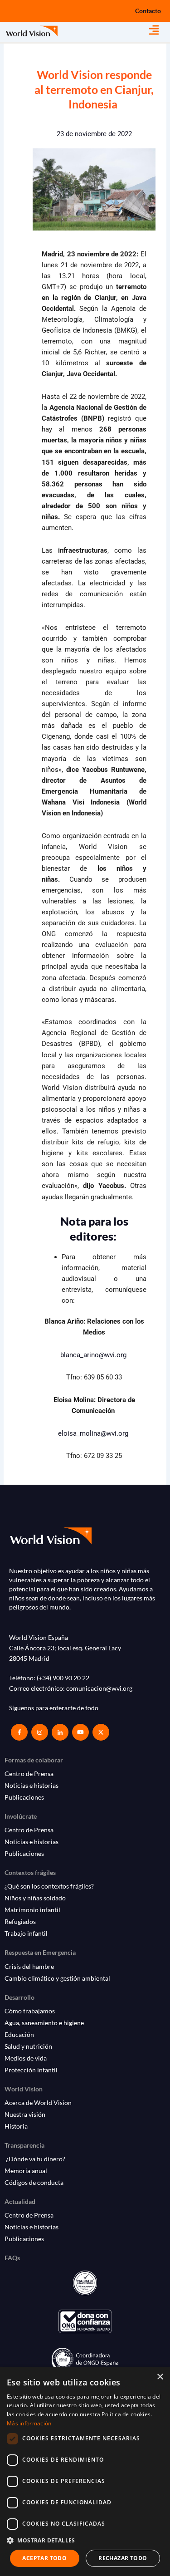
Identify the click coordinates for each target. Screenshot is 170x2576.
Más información (29, 2423)
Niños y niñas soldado (35, 1898)
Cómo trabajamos (30, 2011)
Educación (19, 2034)
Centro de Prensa (29, 1774)
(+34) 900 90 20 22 (63, 1678)
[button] (160, 30)
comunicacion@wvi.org (99, 1688)
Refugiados (20, 1921)
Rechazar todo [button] (123, 2558)
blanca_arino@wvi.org (93, 1355)
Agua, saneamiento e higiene (44, 2023)
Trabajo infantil (26, 1933)
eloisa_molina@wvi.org (93, 1433)
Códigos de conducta (34, 2182)
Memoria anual (26, 2171)
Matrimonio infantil (32, 1910)
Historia (16, 2126)
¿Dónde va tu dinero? (35, 2159)
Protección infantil (31, 2070)
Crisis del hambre (29, 1966)
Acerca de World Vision (38, 2103)
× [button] (160, 2377)
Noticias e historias (32, 1785)
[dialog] (85, 2472)
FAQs (12, 2258)
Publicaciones (24, 1797)
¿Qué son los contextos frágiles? (49, 1886)
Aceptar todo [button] (44, 2558)
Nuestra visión (25, 2114)
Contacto (148, 11)
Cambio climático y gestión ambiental (57, 1978)
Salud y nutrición (28, 2046)
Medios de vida (26, 2058)
